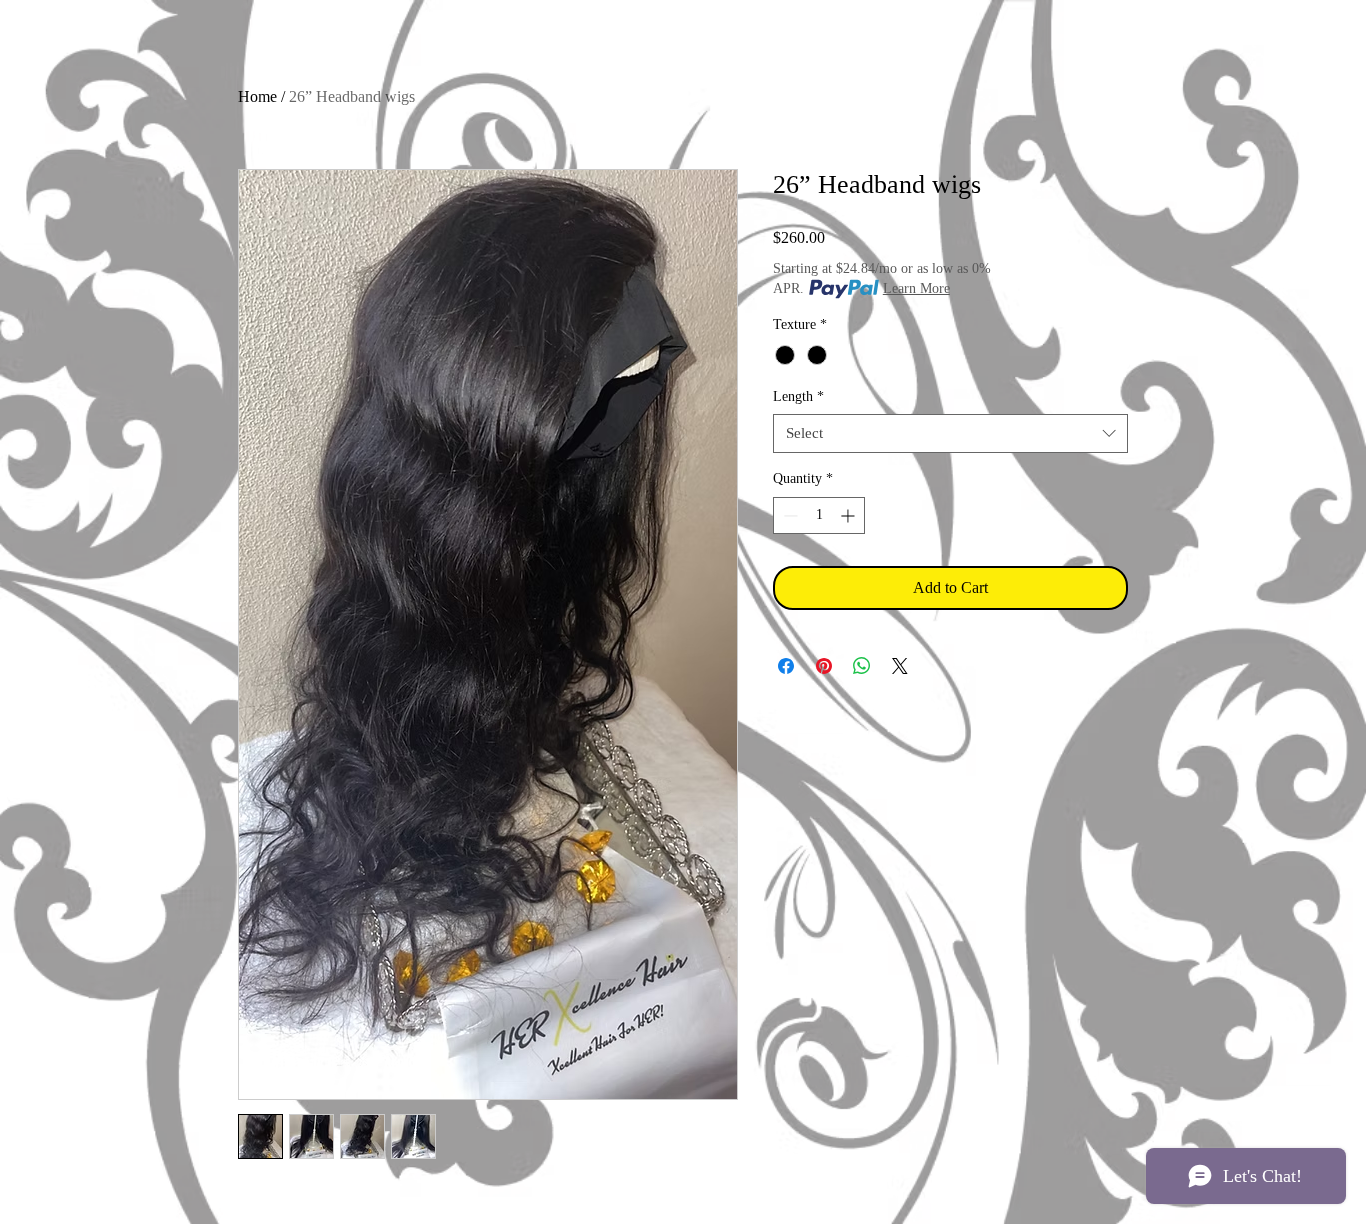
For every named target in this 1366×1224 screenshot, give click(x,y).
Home (257, 96)
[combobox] (950, 433)
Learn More (916, 288)
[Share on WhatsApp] (862, 666)
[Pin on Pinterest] (824, 666)
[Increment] (849, 515)
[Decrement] (788, 515)
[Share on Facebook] (786, 666)
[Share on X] (900, 666)
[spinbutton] (819, 515)
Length (798, 396)
